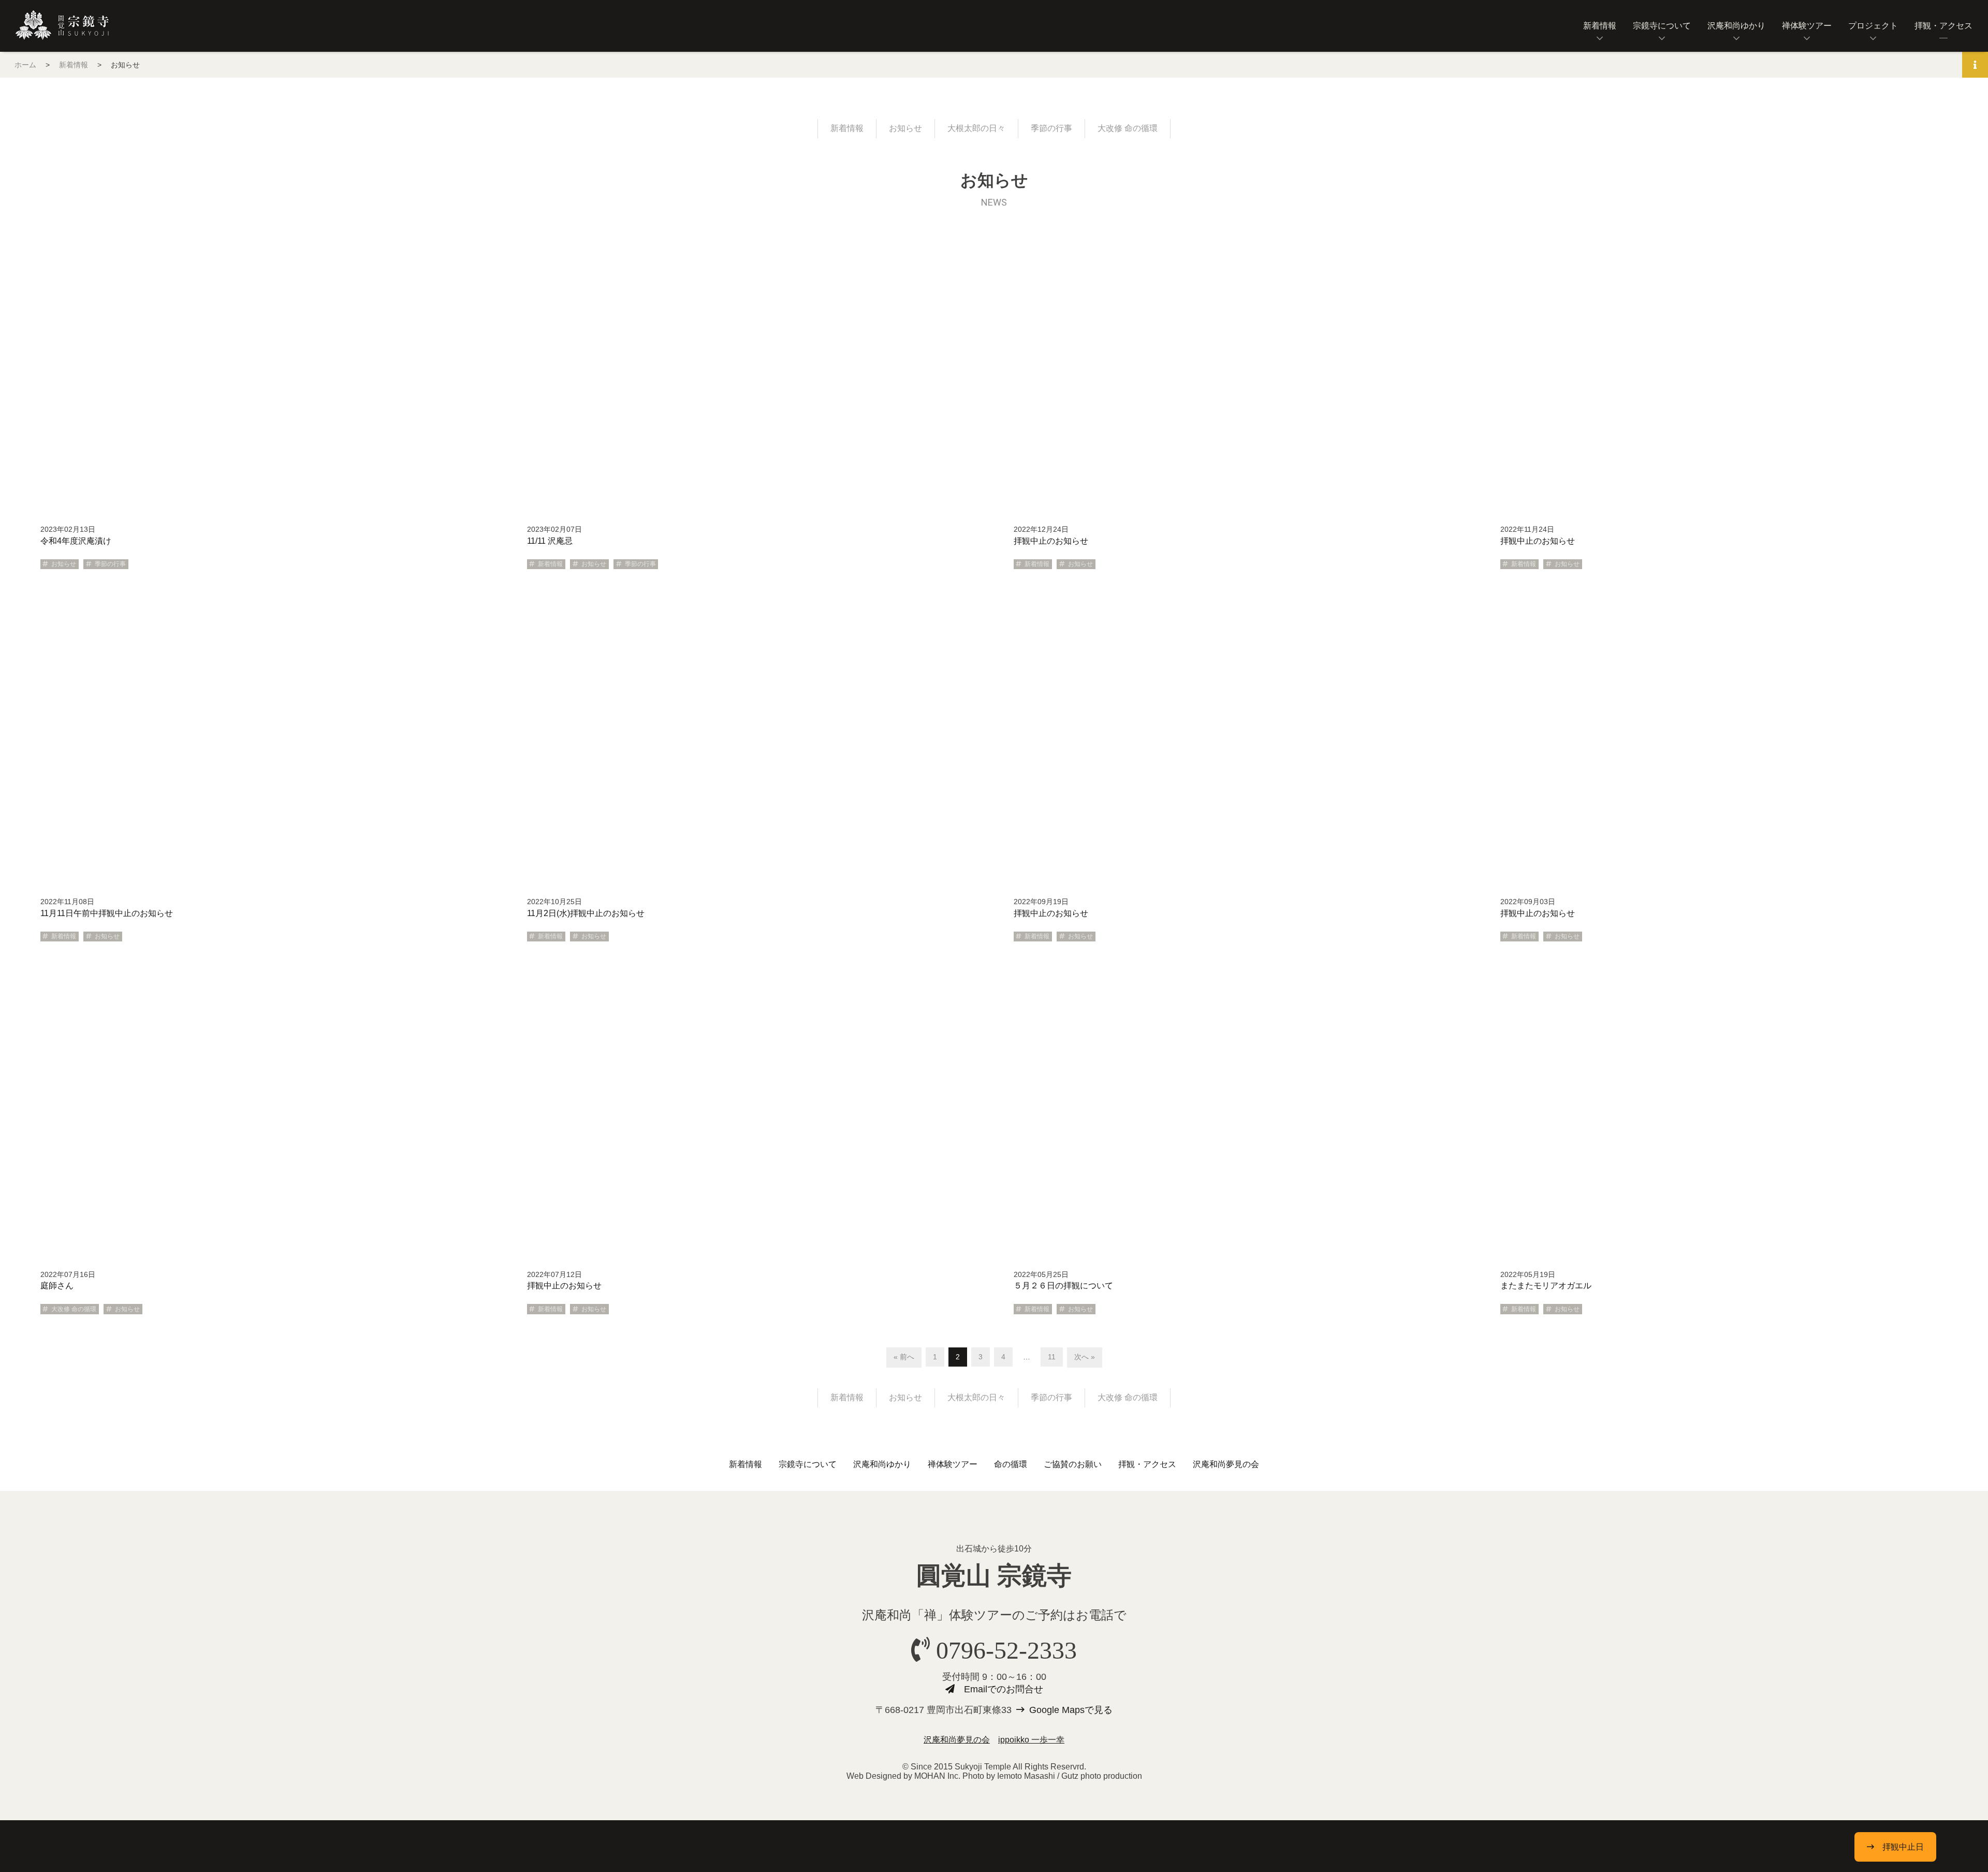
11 (1052, 1357)
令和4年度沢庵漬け (76, 541)
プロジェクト (1873, 26)
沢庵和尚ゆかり (1736, 26)
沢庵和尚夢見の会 (1226, 1464)
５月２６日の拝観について (1063, 1286)
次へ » (1085, 1357)
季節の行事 (1051, 128)
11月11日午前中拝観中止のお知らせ (107, 913)
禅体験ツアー (1807, 26)
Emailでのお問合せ (1004, 1689)
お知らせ (905, 128)
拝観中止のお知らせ (1051, 541)
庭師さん (57, 1286)
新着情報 (1600, 26)
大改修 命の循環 (1128, 128)
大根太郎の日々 (976, 128)
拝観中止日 (1903, 1847)
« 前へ (904, 1357)
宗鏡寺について (1662, 26)
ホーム (25, 65)
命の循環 (1011, 1464)
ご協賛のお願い (1073, 1464)
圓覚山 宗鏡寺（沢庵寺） (62, 25)
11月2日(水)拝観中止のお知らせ (586, 913)
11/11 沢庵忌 (550, 541)
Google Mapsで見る (1071, 1710)
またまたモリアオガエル (1546, 1286)
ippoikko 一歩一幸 (1031, 1740)
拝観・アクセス (1943, 26)
